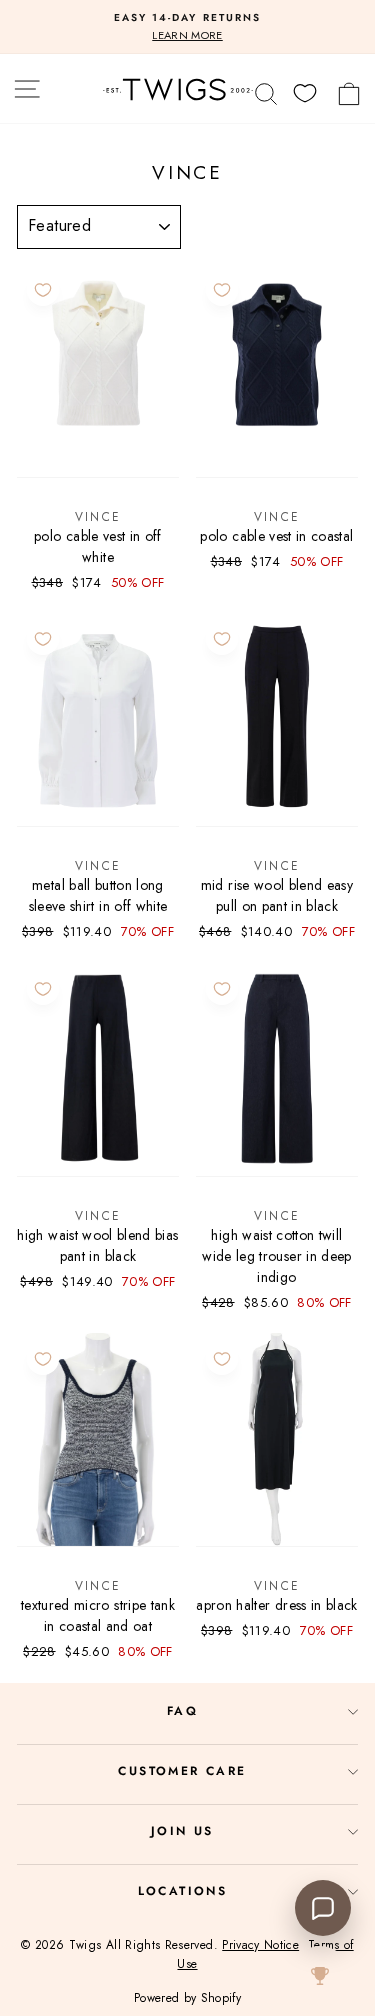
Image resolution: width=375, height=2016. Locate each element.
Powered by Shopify (187, 1998)
